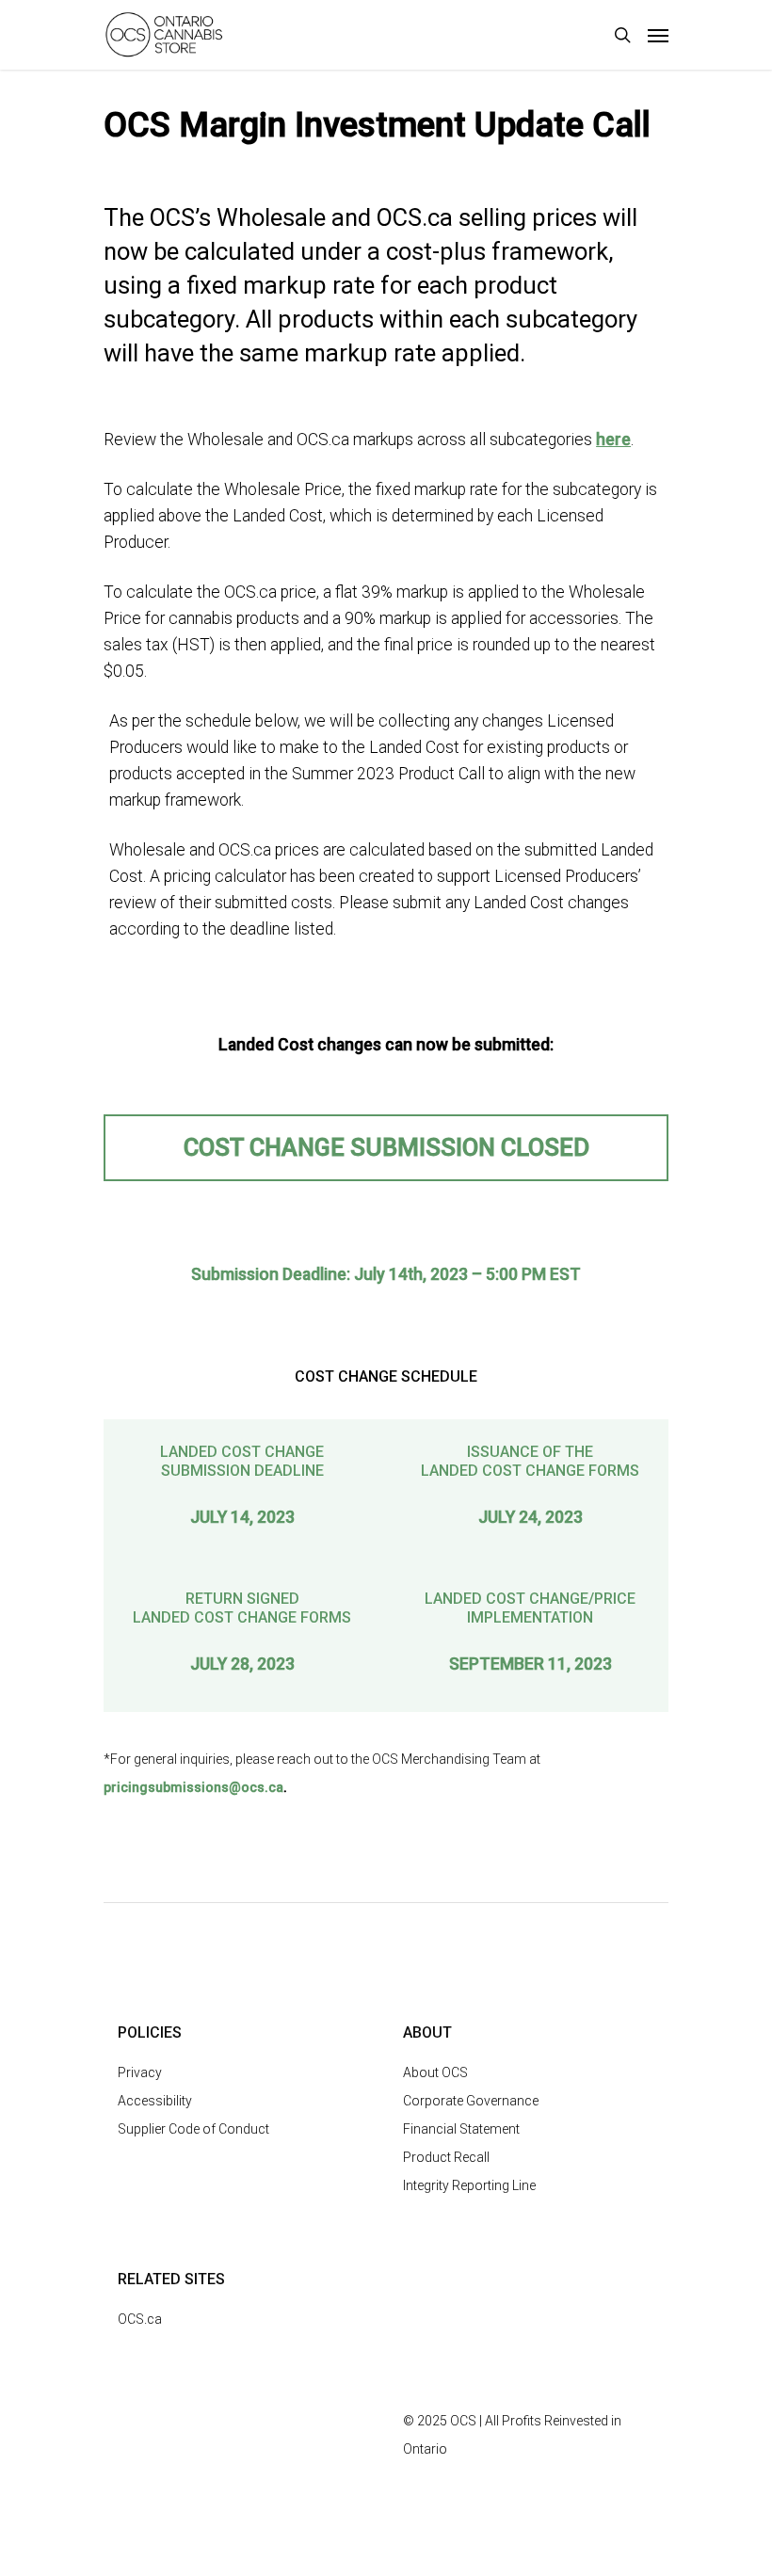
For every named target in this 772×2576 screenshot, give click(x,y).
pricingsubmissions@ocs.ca (193, 1787)
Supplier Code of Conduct (193, 2129)
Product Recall (446, 2157)
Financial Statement (461, 2129)
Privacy (140, 2072)
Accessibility (155, 2101)
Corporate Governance (471, 2101)
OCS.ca (140, 2319)
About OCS (435, 2072)
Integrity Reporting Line (469, 2185)
